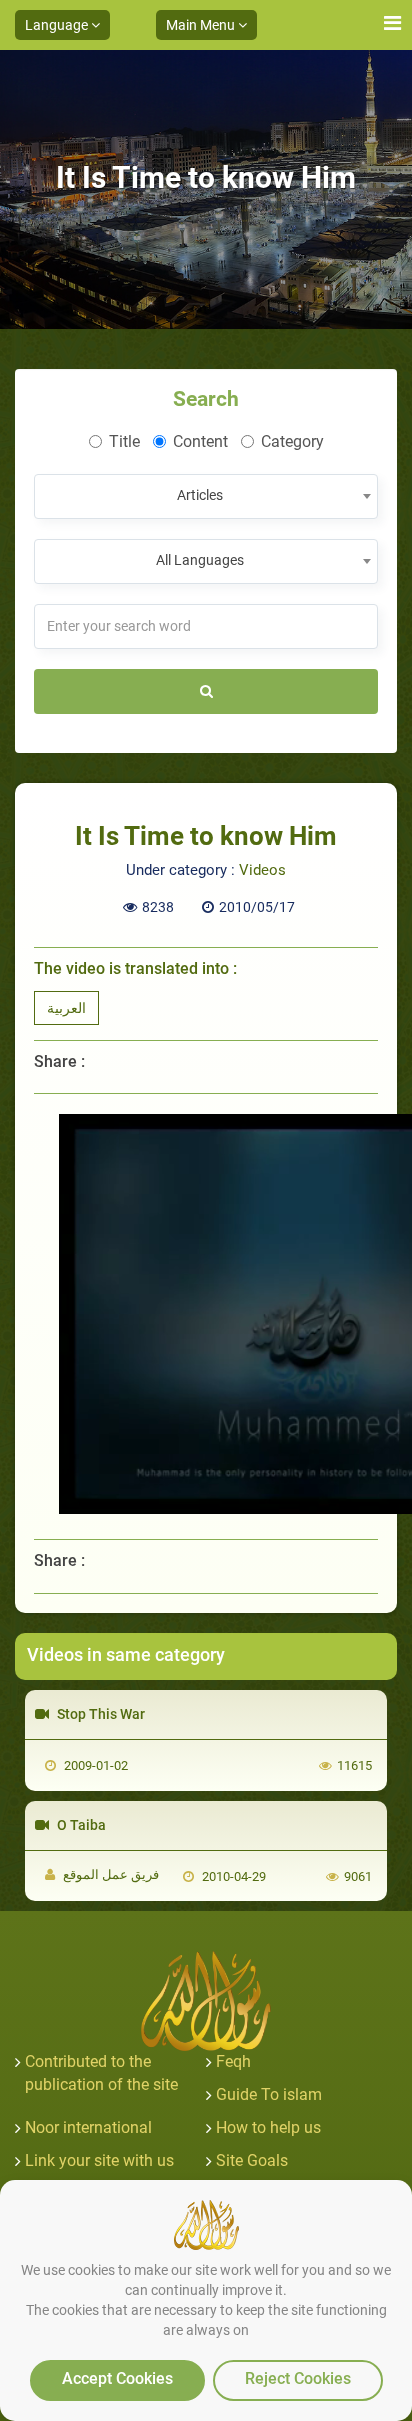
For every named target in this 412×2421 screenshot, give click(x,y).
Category (292, 441)
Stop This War (99, 1714)
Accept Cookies (117, 2378)
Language (58, 25)
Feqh (233, 2061)
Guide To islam (269, 2094)
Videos (262, 870)
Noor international (88, 2127)
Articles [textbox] (200, 495)
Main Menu (202, 25)
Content (200, 441)
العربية (66, 1008)
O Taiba (80, 1825)
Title (124, 441)
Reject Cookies (298, 2378)
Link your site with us (99, 2160)
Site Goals (252, 2160)
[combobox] (206, 496)
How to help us (268, 2127)
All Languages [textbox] (200, 560)
